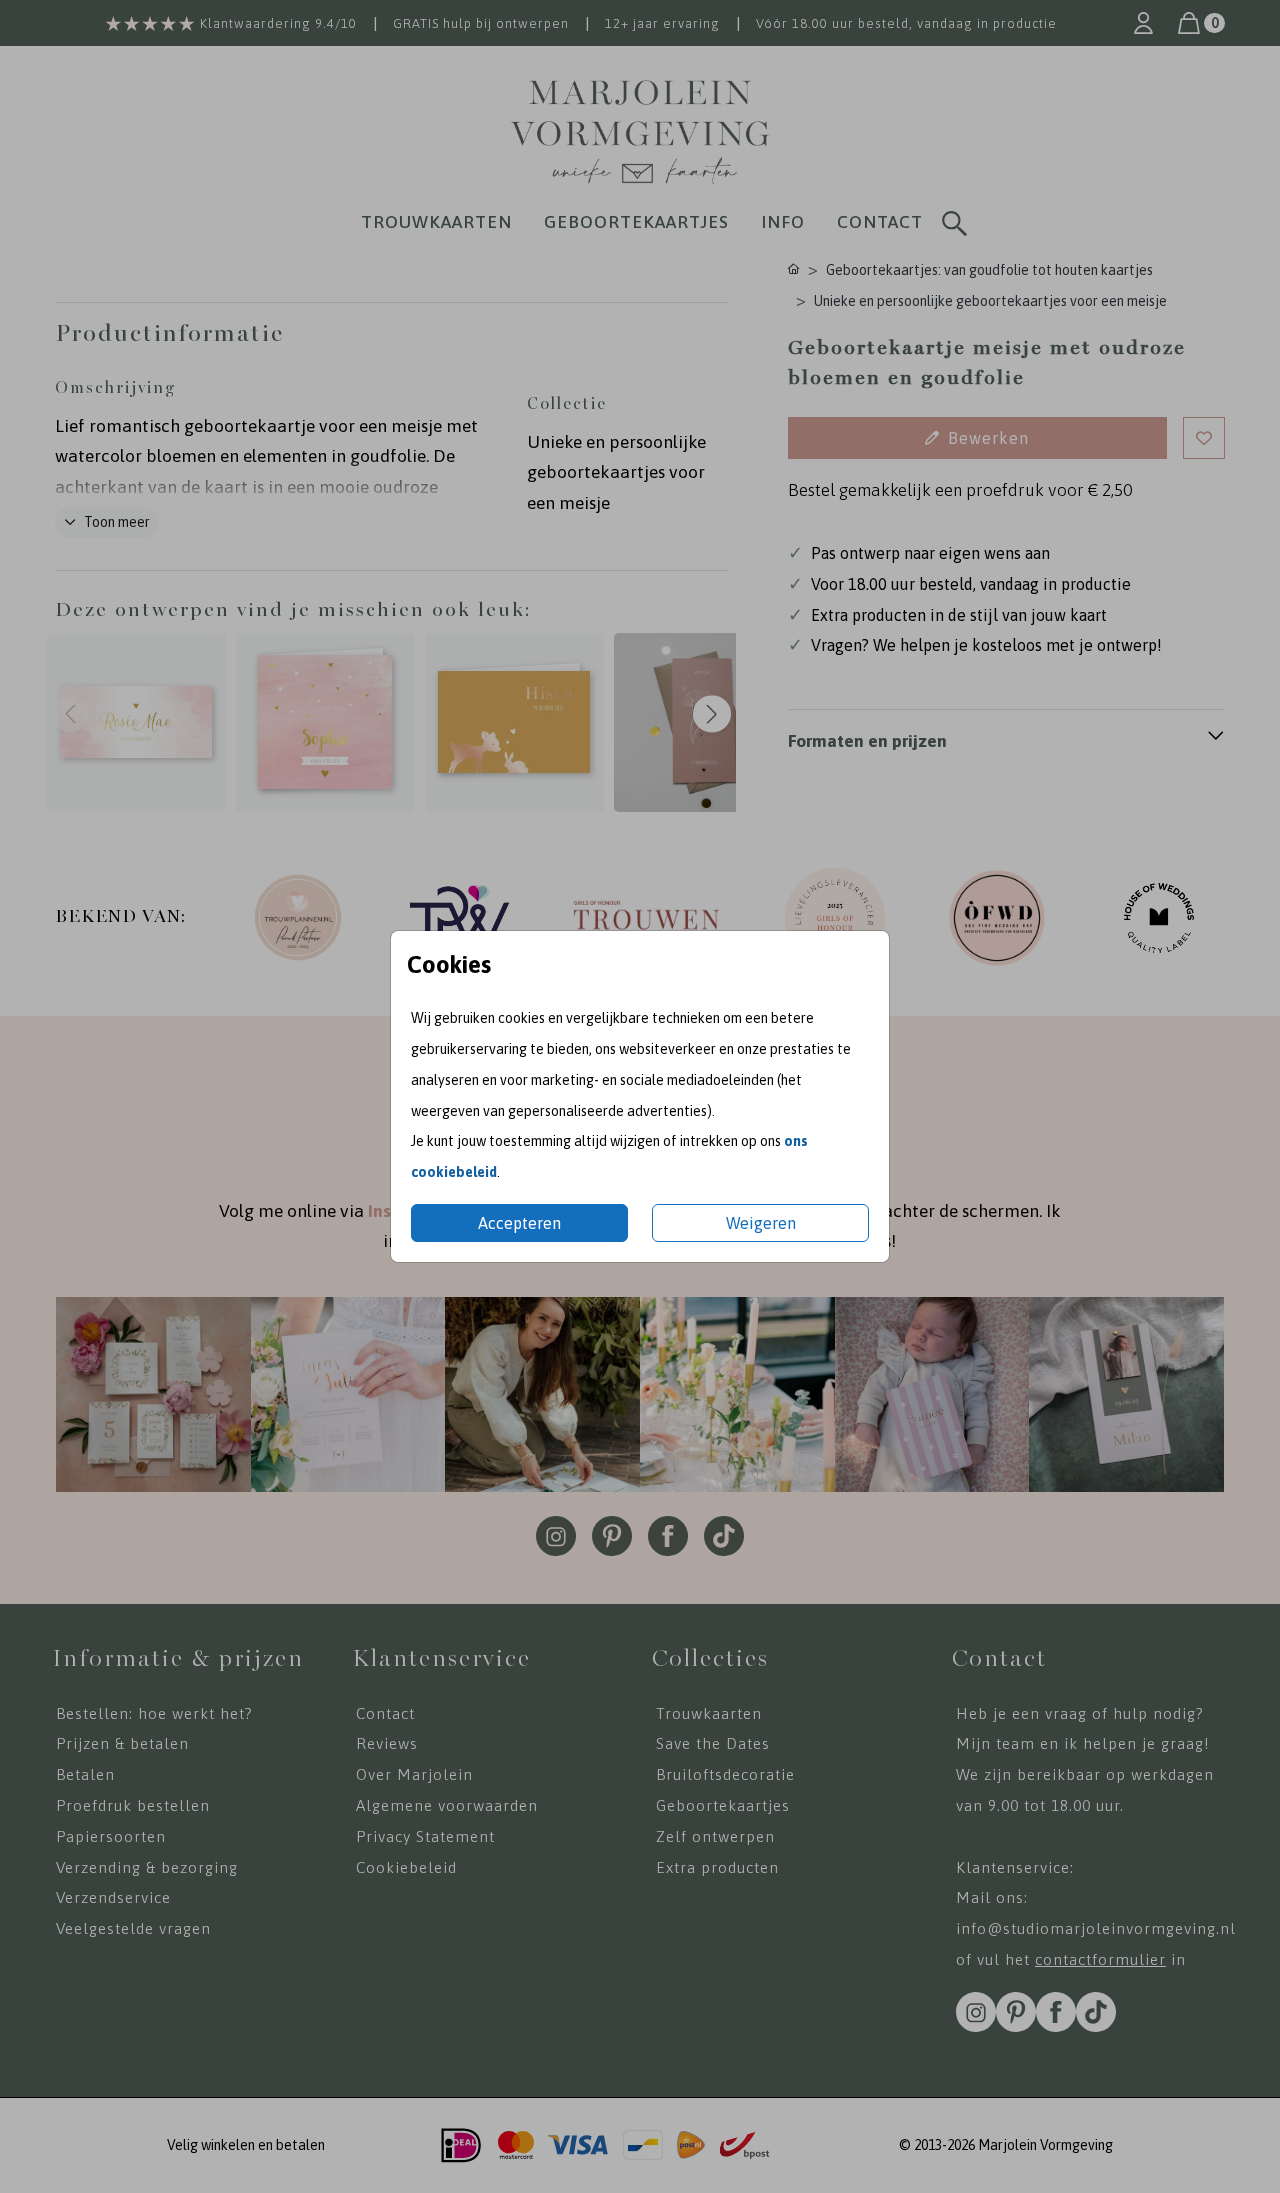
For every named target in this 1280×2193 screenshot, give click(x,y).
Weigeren (761, 1223)
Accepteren (519, 1223)
